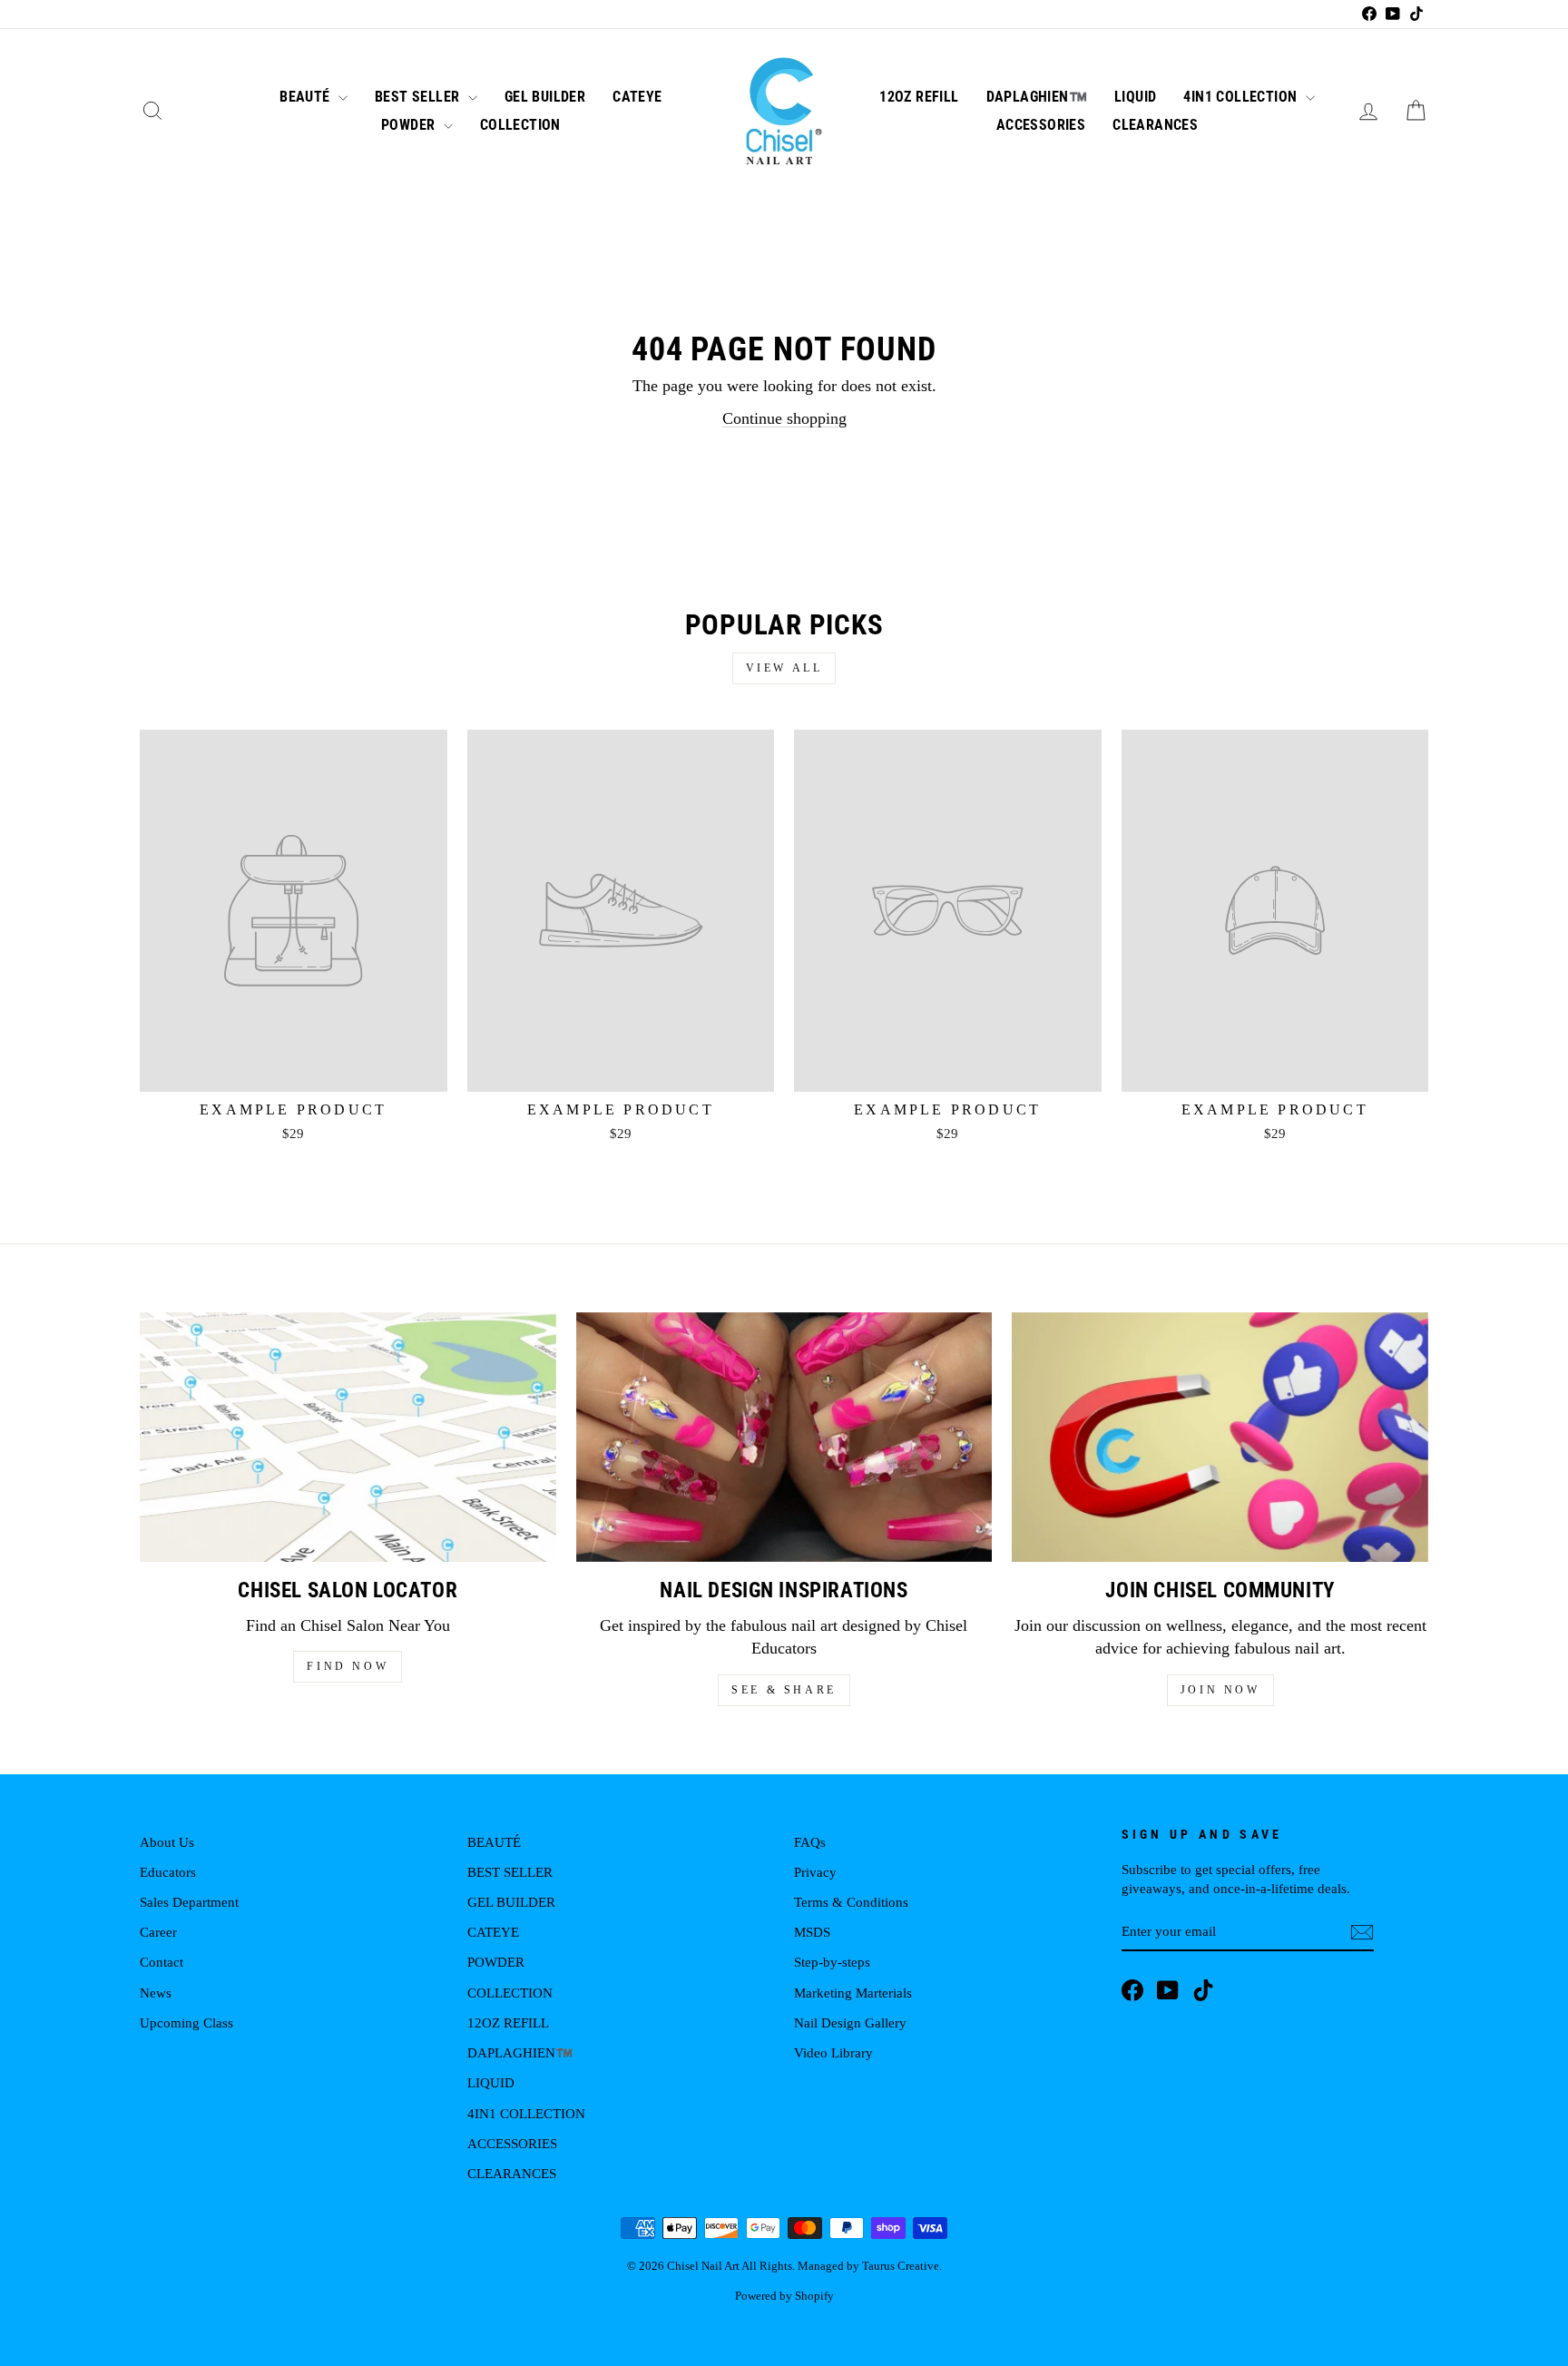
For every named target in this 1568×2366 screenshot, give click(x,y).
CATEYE (637, 97)
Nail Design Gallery (850, 2022)
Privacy (815, 1872)
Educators (168, 1872)
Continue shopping (784, 418)
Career (158, 1932)
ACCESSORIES (1041, 125)
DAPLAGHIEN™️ (1037, 97)
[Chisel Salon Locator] (348, 1437)
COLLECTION (520, 125)
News (156, 1993)
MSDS (812, 1932)
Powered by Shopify (784, 2296)
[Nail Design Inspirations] (784, 1437)
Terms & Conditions (851, 1902)
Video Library (833, 2052)
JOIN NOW (1220, 1690)
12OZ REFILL (919, 97)
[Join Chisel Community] (1220, 1437)
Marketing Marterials (853, 1993)
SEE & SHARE (784, 1690)
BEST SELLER (419, 97)
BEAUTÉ (307, 97)
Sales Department (189, 1902)
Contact (162, 1962)
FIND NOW (348, 1666)
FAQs (810, 1842)
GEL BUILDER (545, 97)
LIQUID (1135, 97)
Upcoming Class (186, 2022)
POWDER (410, 125)
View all (784, 668)
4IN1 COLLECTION (1242, 97)
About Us (167, 1842)
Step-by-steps (832, 1962)
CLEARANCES (1155, 125)
